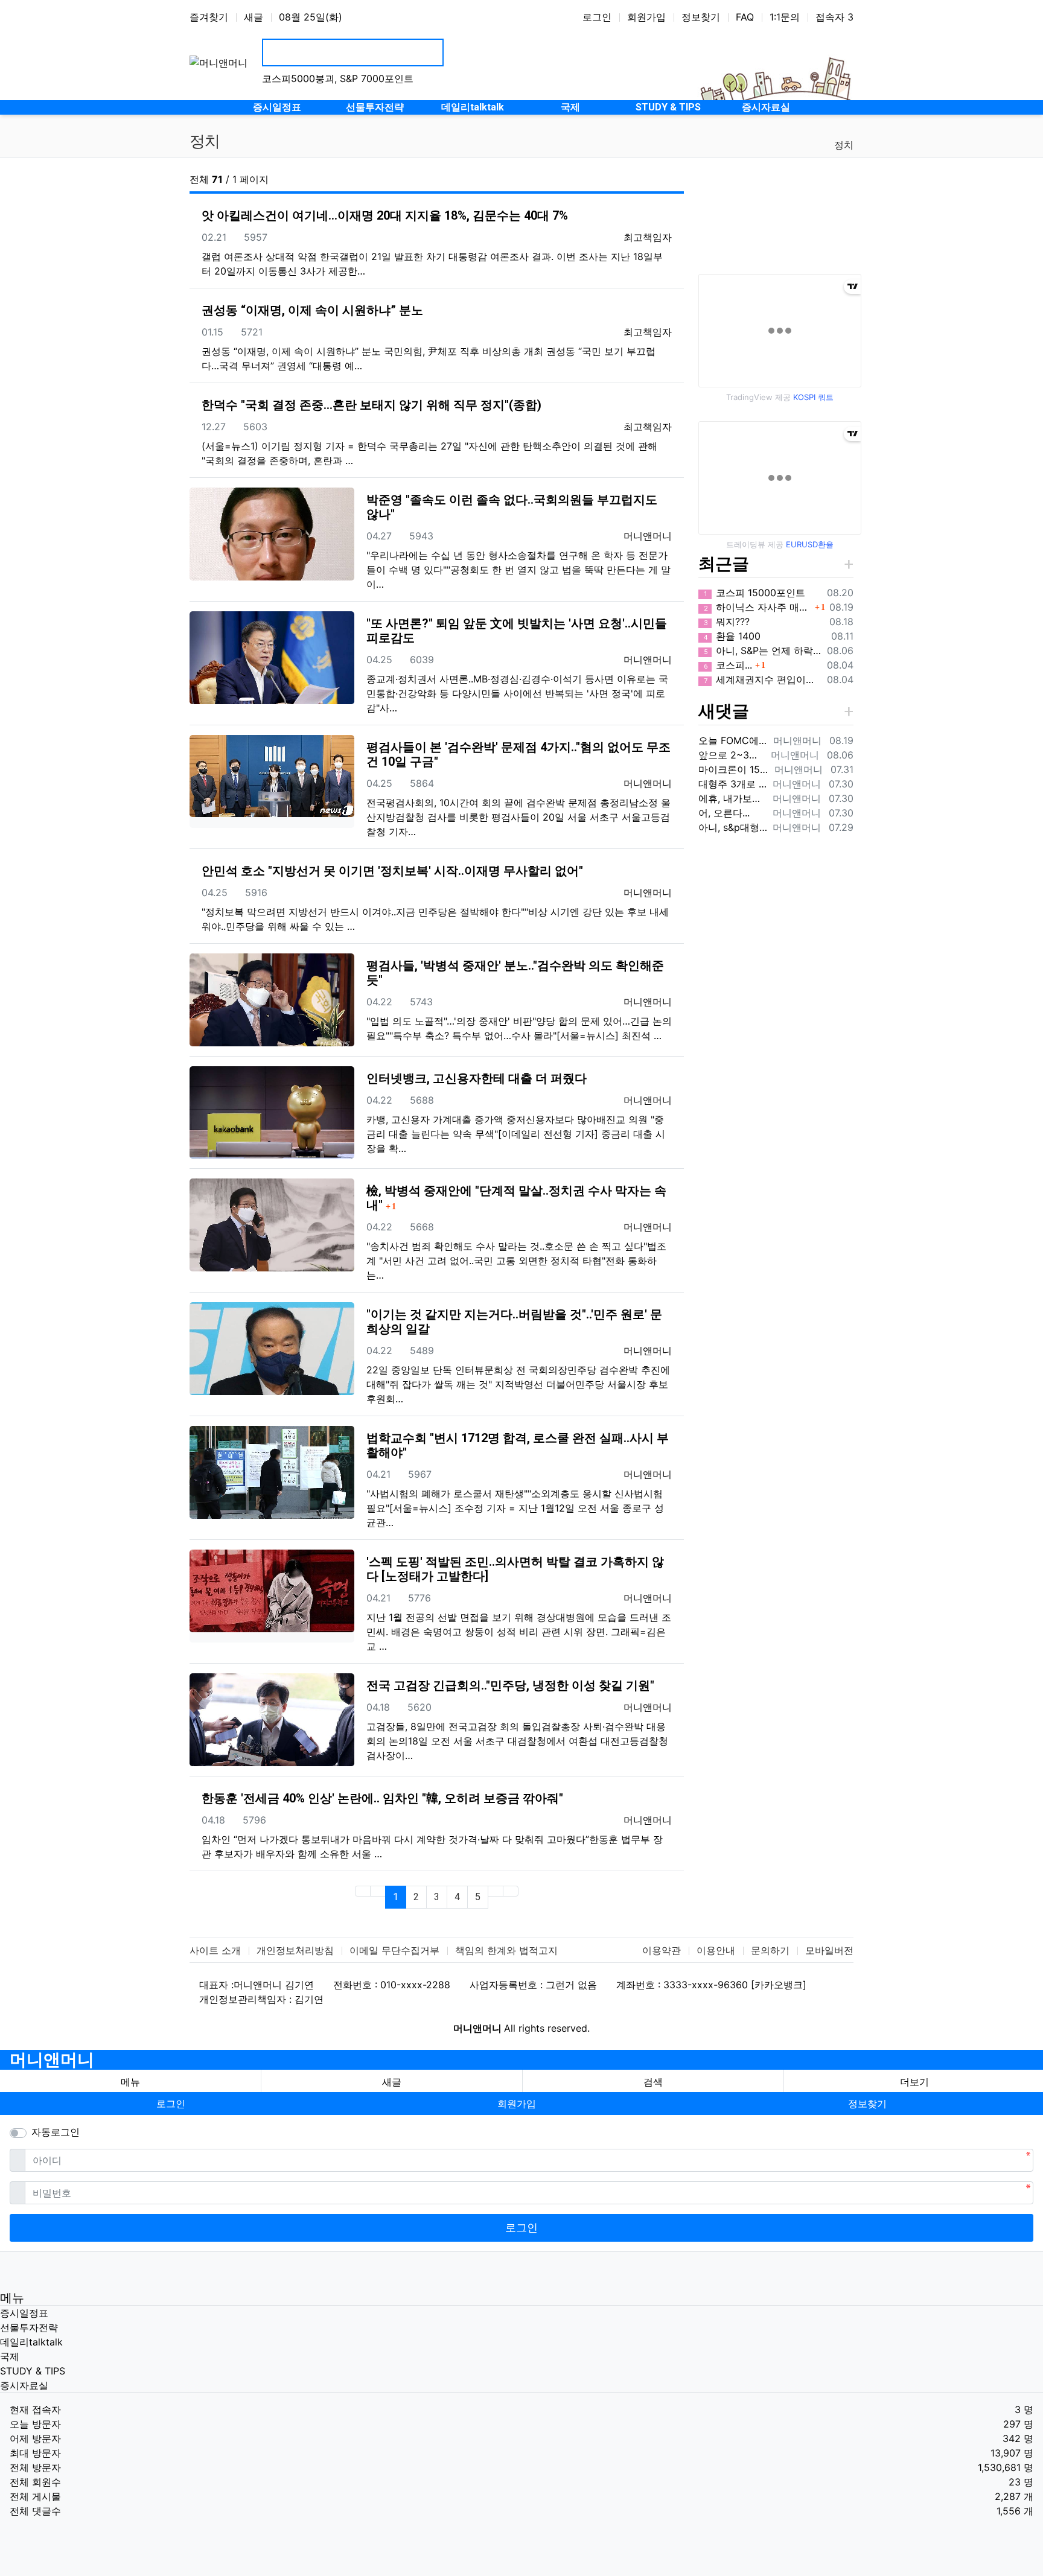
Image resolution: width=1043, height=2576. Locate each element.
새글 (254, 17)
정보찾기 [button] (867, 2104)
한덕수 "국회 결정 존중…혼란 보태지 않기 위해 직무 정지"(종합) (372, 405)
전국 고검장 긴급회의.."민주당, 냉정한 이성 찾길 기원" (510, 1685)
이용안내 (716, 1950)
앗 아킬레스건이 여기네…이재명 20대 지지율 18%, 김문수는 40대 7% (385, 215)
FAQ (745, 17)
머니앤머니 (52, 2060)
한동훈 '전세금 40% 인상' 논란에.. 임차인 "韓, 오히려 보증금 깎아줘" (382, 1798)
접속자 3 (834, 17)
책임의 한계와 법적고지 (506, 1950)
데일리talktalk (31, 2342)
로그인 (597, 17)
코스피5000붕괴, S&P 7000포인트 (338, 78)
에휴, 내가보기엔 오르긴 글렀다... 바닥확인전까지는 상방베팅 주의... (733, 798)
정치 (844, 145)
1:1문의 (785, 17)
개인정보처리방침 (295, 1950)
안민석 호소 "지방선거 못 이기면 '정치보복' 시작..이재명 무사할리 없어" (392, 871)
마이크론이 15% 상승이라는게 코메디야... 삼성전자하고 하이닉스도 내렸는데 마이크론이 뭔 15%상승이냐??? (734, 769)
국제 (10, 2356)
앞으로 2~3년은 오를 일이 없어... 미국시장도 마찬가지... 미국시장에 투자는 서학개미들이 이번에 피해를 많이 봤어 (732, 755)
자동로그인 (56, 2132)
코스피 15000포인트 (754, 593)
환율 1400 (732, 636)
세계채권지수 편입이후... (763, 679)
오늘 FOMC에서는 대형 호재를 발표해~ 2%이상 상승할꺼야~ (733, 740)
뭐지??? (727, 622)
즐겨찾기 (209, 17)
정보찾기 (701, 17)
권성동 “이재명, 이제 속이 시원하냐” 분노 (312, 310)
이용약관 (662, 1950)
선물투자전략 (29, 2327)
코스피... (728, 665)
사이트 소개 (215, 1950)
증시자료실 (24, 2385)
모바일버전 (829, 1950)
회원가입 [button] (517, 2104)
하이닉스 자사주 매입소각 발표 (758, 607)
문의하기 (770, 1950)
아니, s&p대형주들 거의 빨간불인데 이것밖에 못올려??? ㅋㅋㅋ (733, 827)
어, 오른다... (724, 813)
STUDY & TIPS (33, 2371)
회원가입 (646, 17)
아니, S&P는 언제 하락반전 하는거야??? (763, 650)
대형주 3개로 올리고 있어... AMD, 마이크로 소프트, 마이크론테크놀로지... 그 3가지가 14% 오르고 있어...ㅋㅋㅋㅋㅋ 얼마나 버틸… (733, 784)
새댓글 (724, 711)
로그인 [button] (171, 2104)
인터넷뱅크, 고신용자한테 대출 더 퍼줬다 (477, 1078)
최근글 (724, 564)
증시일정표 (24, 2313)
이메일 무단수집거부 (394, 1950)
